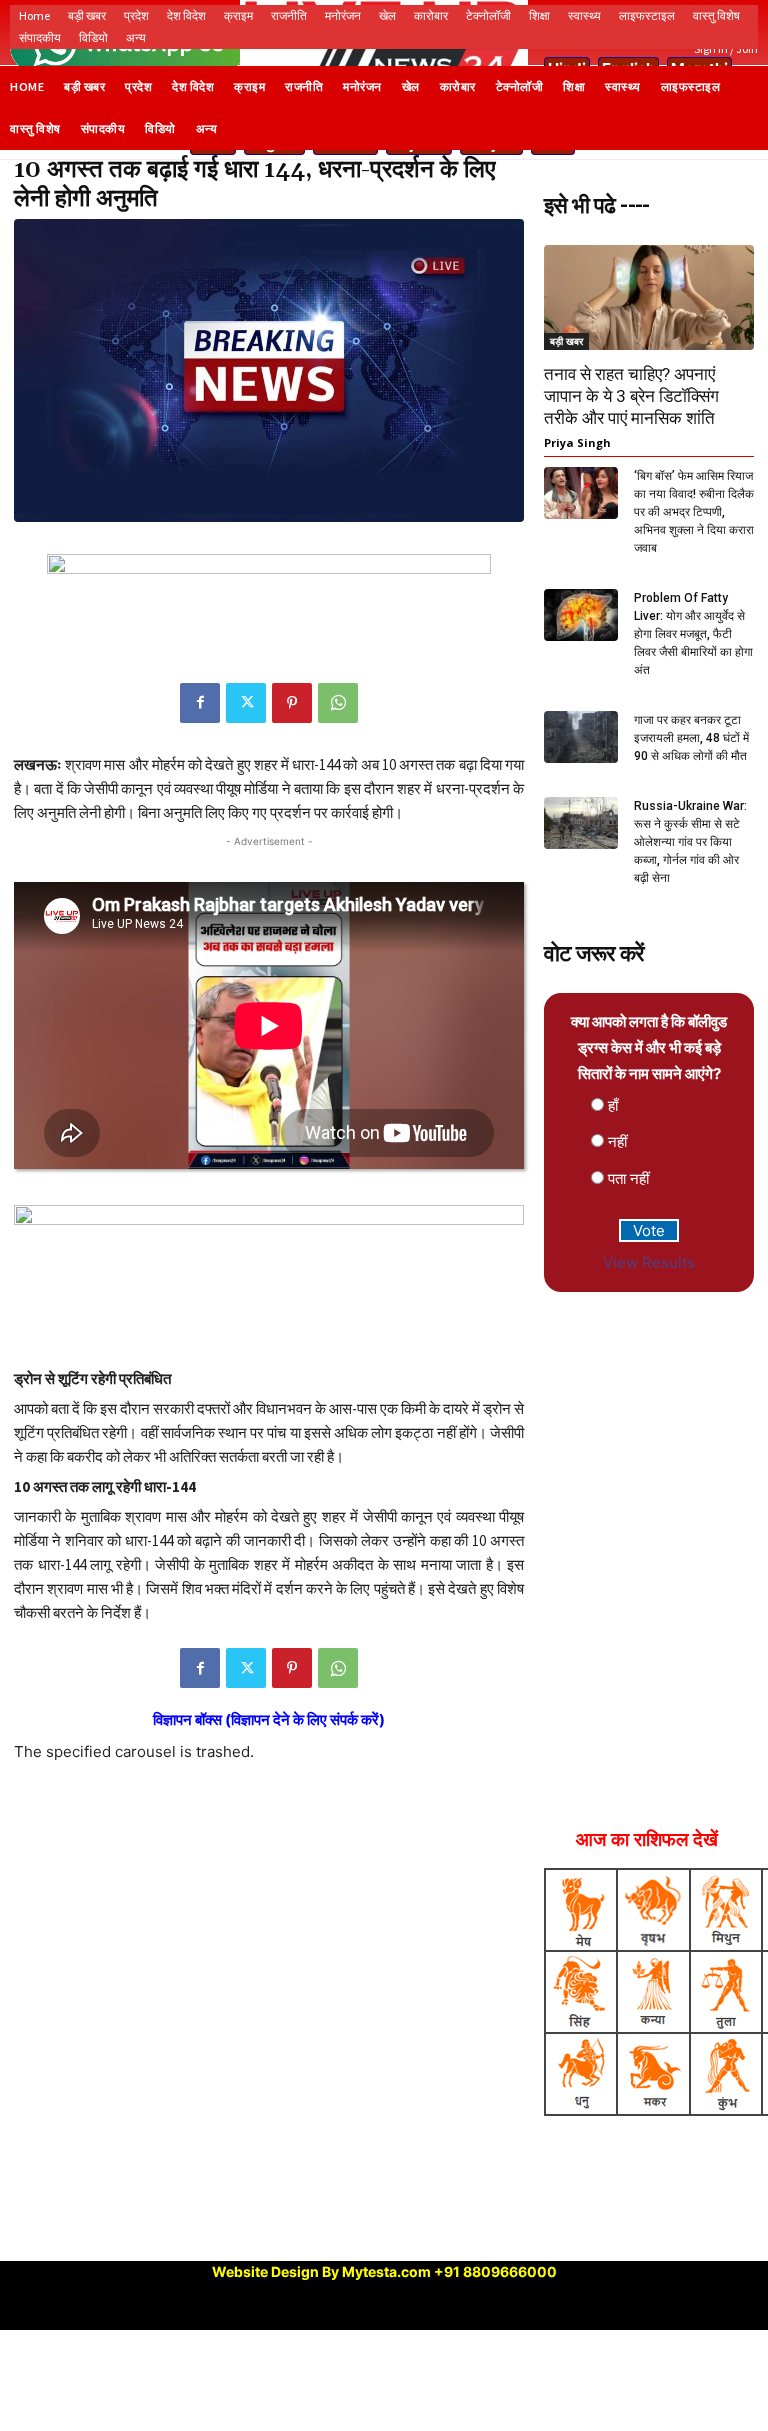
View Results (649, 1262)
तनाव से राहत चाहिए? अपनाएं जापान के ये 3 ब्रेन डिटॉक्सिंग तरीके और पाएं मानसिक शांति (631, 396)
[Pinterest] (292, 703)
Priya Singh (577, 442)
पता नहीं (628, 1178)
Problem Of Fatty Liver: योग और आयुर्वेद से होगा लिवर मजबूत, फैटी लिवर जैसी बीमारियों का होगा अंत (693, 634)
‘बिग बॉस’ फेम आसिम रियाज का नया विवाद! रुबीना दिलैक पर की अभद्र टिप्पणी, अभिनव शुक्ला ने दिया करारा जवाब (694, 512)
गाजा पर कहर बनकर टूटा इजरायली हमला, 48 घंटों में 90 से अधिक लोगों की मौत (691, 738)
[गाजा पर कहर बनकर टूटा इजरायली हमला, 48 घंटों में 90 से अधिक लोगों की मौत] (581, 736)
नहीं (617, 1141)
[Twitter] (246, 703)
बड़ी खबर (566, 341)
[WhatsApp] (338, 703)
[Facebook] (200, 703)
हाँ (613, 1105)
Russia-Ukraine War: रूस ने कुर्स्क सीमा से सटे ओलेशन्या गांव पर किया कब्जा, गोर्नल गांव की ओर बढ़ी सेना (690, 842)
